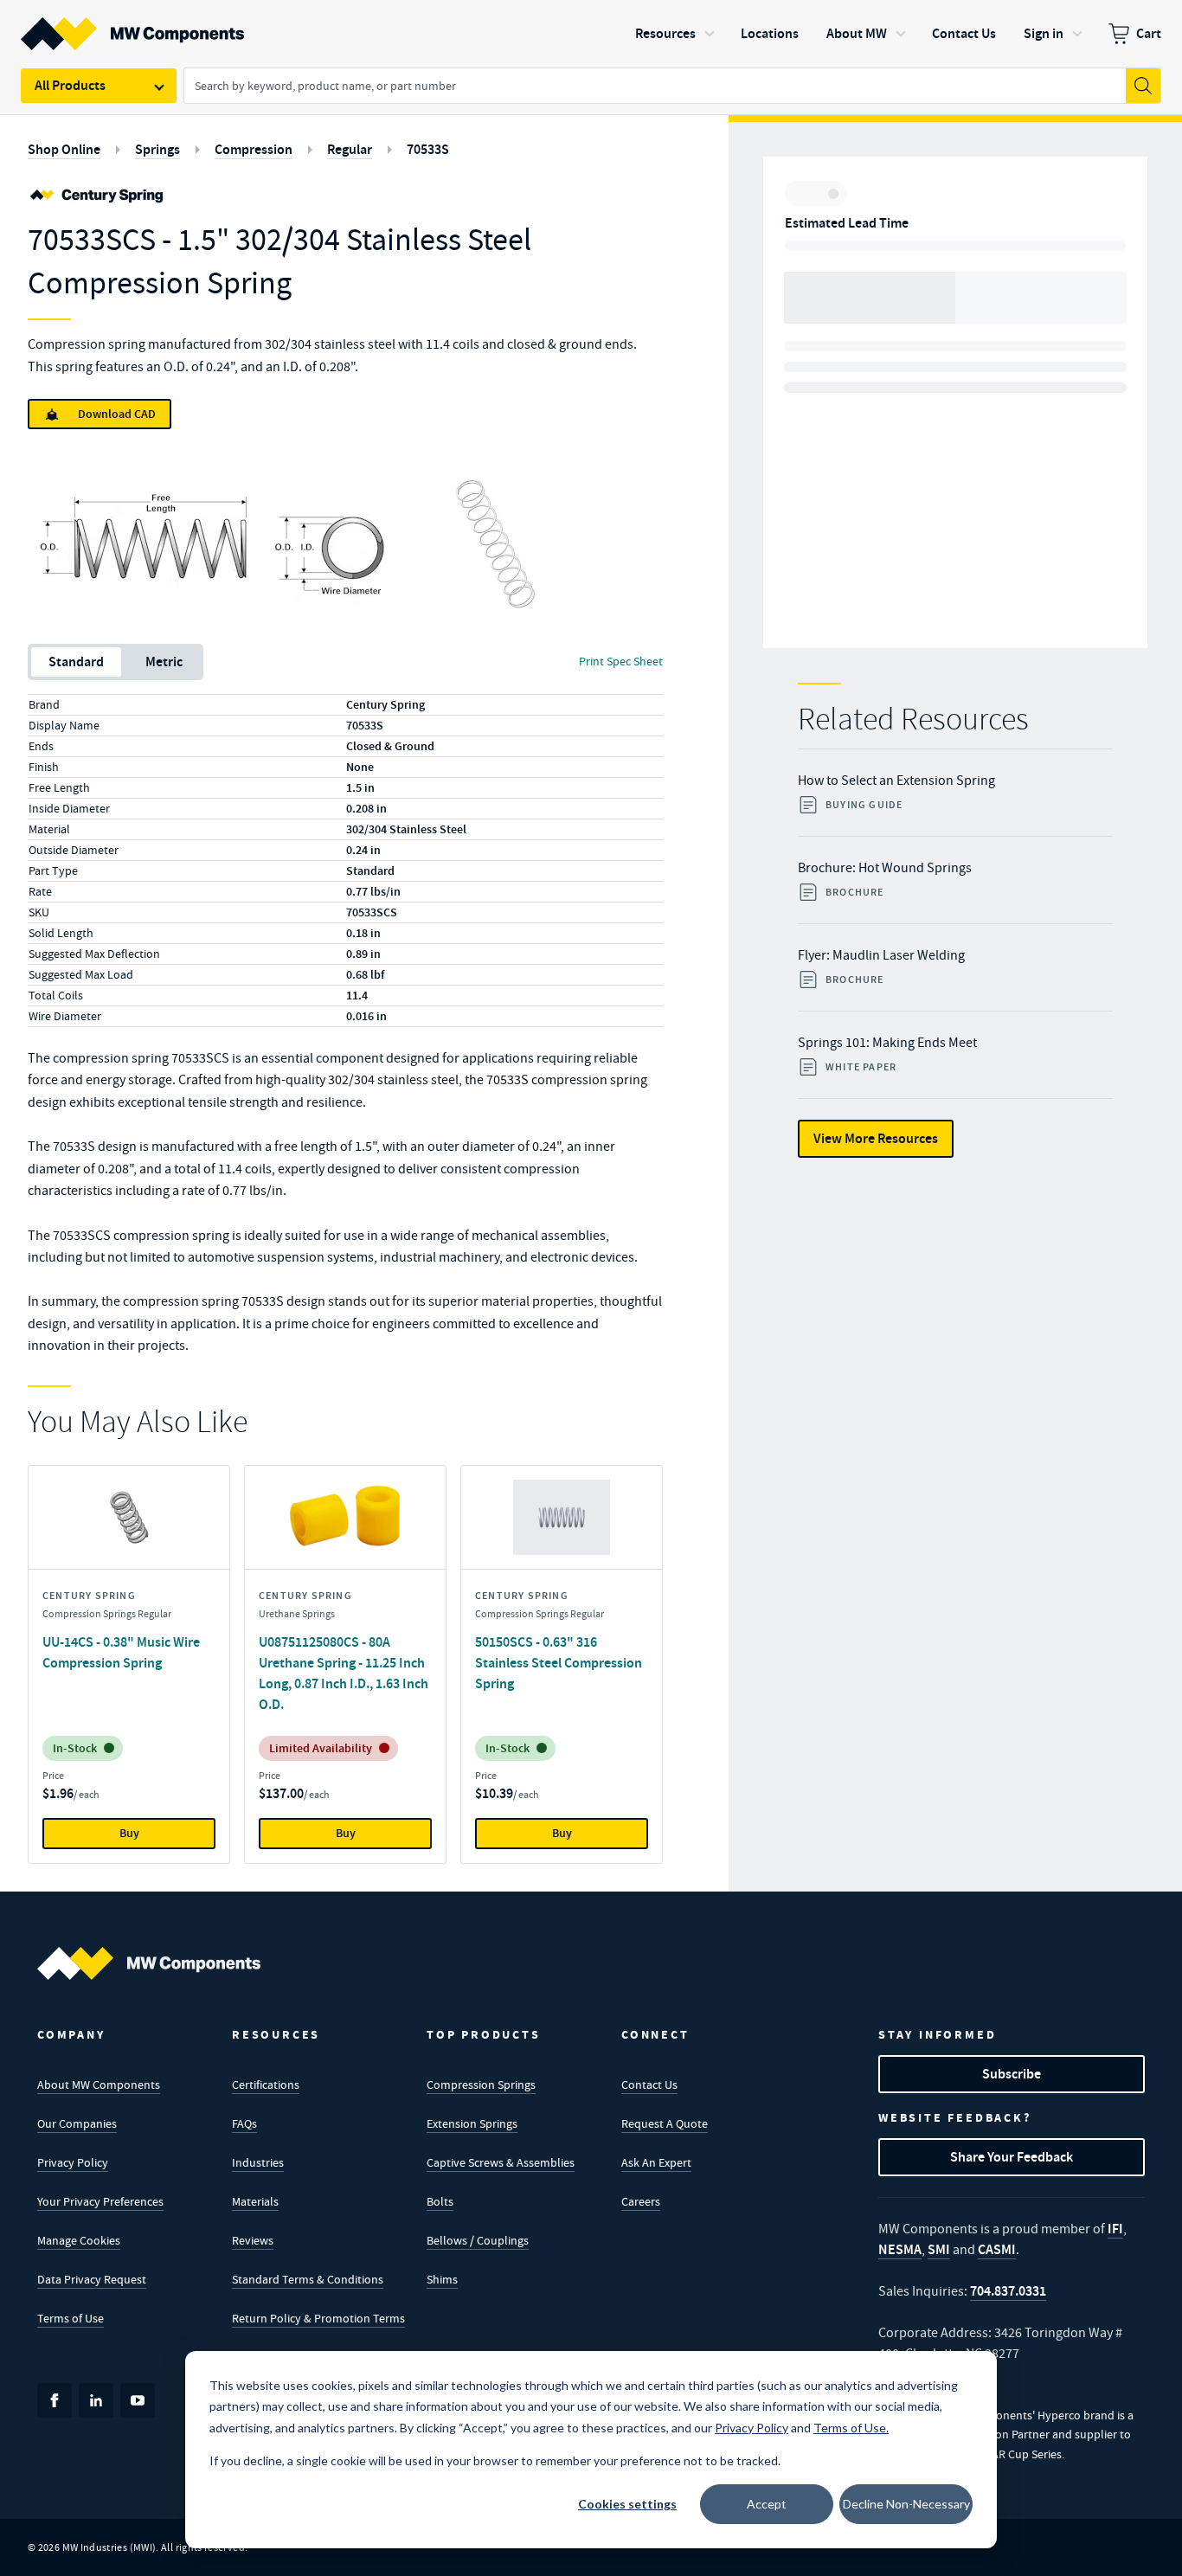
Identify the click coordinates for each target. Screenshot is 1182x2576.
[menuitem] (1135, 34)
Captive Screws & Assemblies (501, 2162)
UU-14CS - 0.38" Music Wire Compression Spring (121, 1652)
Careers (641, 2201)
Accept (767, 2504)
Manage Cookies (79, 2240)
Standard (76, 662)
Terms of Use (71, 2318)
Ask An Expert (656, 2162)
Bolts (440, 2201)
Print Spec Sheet (621, 661)
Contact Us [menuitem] (964, 33)
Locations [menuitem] (770, 33)
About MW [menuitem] (857, 33)
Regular (350, 149)
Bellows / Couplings (478, 2240)
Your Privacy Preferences (100, 2201)
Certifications (266, 2085)
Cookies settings (627, 2504)
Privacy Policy (73, 2162)
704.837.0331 (1008, 2291)
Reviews (253, 2240)
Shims (442, 2279)
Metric (164, 662)
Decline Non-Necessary (906, 2504)
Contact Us (649, 2085)
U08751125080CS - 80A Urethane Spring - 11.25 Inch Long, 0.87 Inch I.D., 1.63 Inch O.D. (344, 1673)
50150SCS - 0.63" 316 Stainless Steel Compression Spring (559, 1663)
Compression (254, 149)
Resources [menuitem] (665, 33)
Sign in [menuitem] (1044, 33)
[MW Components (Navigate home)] (149, 1963)
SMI (939, 2249)
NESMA (900, 2249)
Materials (255, 2201)
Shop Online (64, 149)
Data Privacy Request (92, 2279)
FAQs (244, 2123)
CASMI (997, 2249)
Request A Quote (665, 2123)
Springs (157, 149)
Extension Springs (472, 2123)
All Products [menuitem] (70, 85)
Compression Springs (481, 2085)
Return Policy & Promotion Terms (318, 2318)
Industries (258, 2162)
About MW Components (99, 2085)
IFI (1115, 2229)
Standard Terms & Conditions (308, 2279)
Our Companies (77, 2123)
